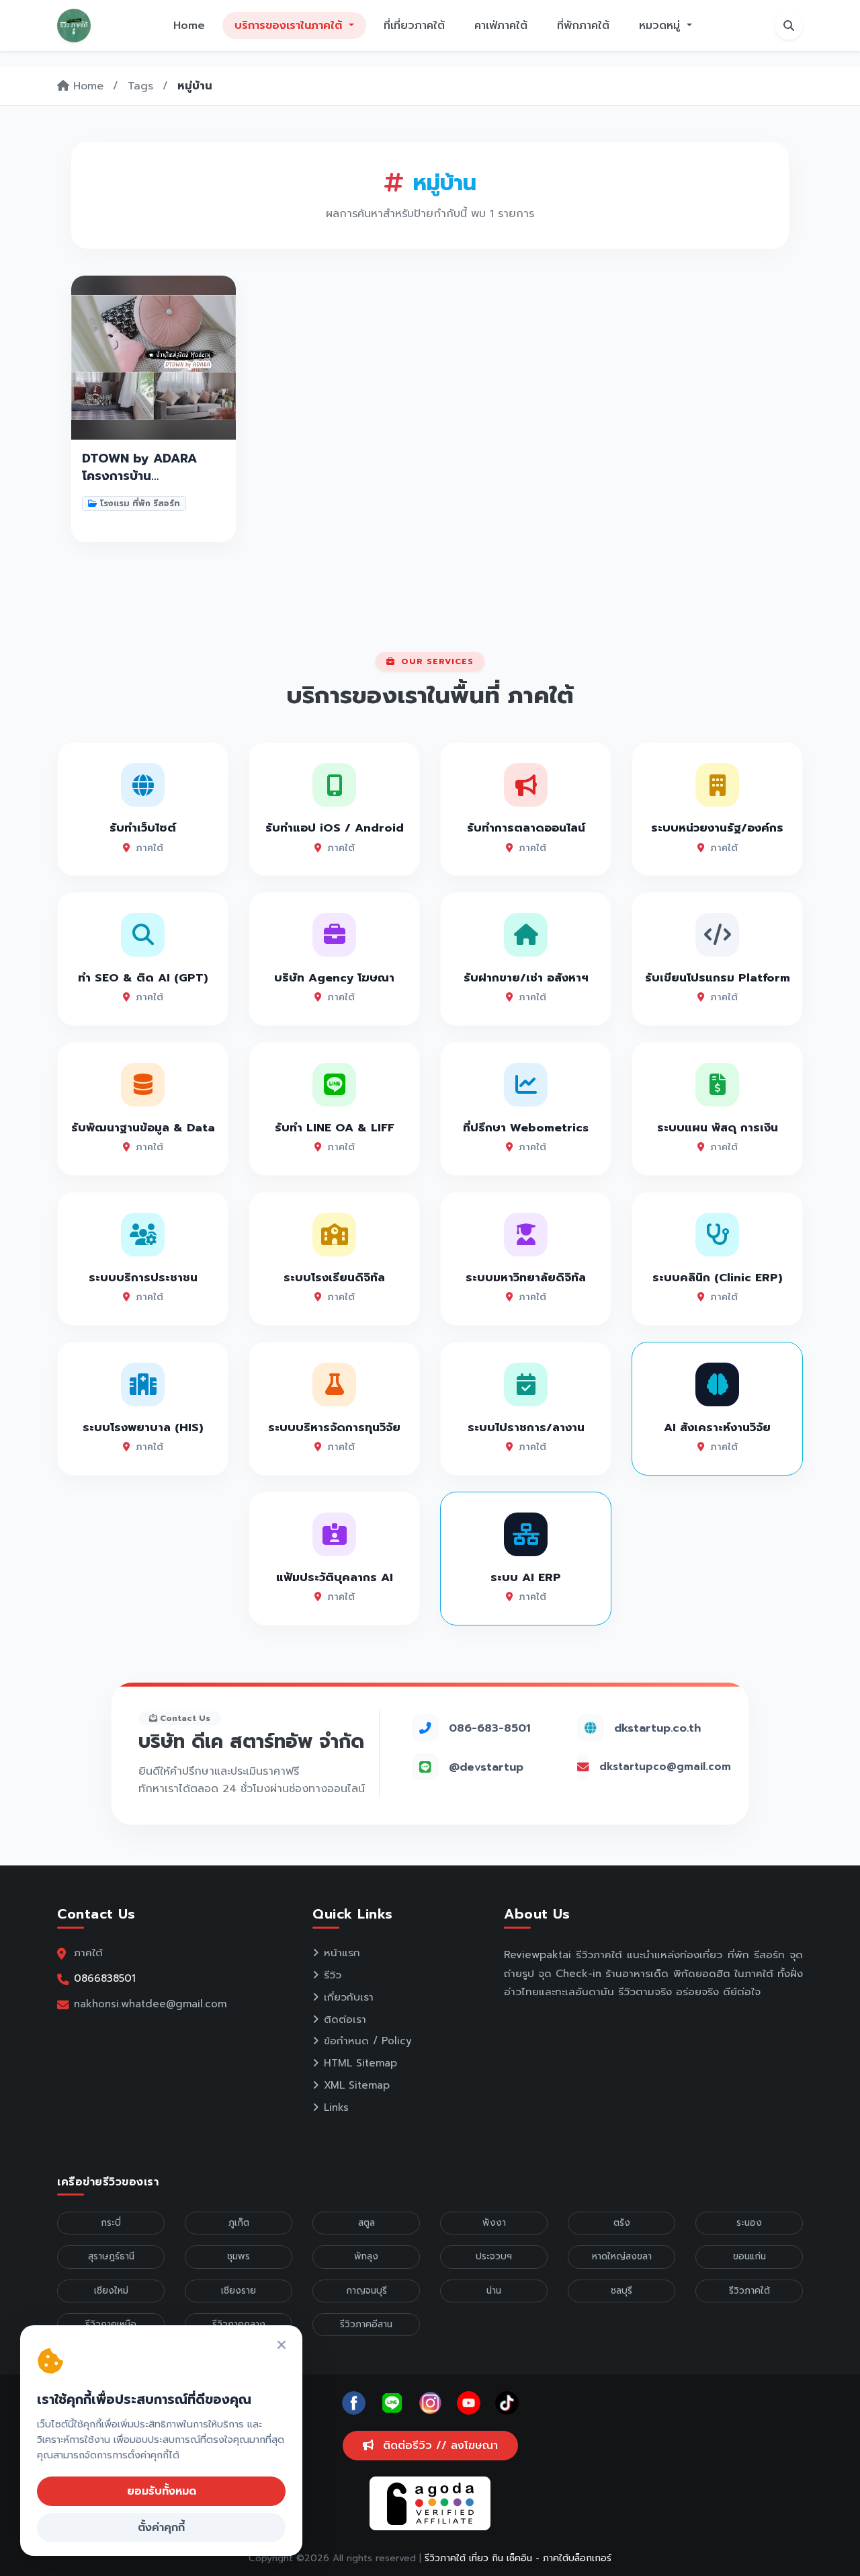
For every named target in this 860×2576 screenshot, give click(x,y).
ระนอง (749, 2223)
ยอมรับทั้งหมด (162, 2491)
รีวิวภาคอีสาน (366, 2324)
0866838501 (105, 1978)
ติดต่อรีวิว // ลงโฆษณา (438, 2446)
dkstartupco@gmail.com (665, 1767)
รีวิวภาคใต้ (749, 2291)
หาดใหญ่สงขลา (622, 2256)
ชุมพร (239, 2256)
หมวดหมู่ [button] (661, 26)
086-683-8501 (489, 1728)
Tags (140, 86)
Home (189, 26)
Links (336, 2107)
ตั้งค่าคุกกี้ (161, 2528)
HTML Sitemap (360, 2063)
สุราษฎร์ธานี (111, 2256)
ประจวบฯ (494, 2256)
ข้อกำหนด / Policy (368, 2041)
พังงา (494, 2223)
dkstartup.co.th (657, 1728)
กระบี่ (111, 2223)
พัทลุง (366, 2256)
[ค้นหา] (789, 26)
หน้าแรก (342, 1953)
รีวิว (333, 1975)
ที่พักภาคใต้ (583, 26)
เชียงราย (239, 2291)
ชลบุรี (621, 2291)
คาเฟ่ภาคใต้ (501, 26)
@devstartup (486, 1767)
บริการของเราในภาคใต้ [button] (290, 26)
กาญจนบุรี (367, 2291)
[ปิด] (282, 2346)
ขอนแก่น (749, 2256)
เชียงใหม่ (111, 2291)
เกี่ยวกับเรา (349, 1997)
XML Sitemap (357, 2085)
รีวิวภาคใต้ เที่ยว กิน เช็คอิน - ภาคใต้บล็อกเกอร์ (518, 2558)
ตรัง (622, 2223)
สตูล (367, 2223)
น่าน (494, 2291)
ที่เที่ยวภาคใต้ (414, 26)
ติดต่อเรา (345, 2019)
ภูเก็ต (239, 2223)
